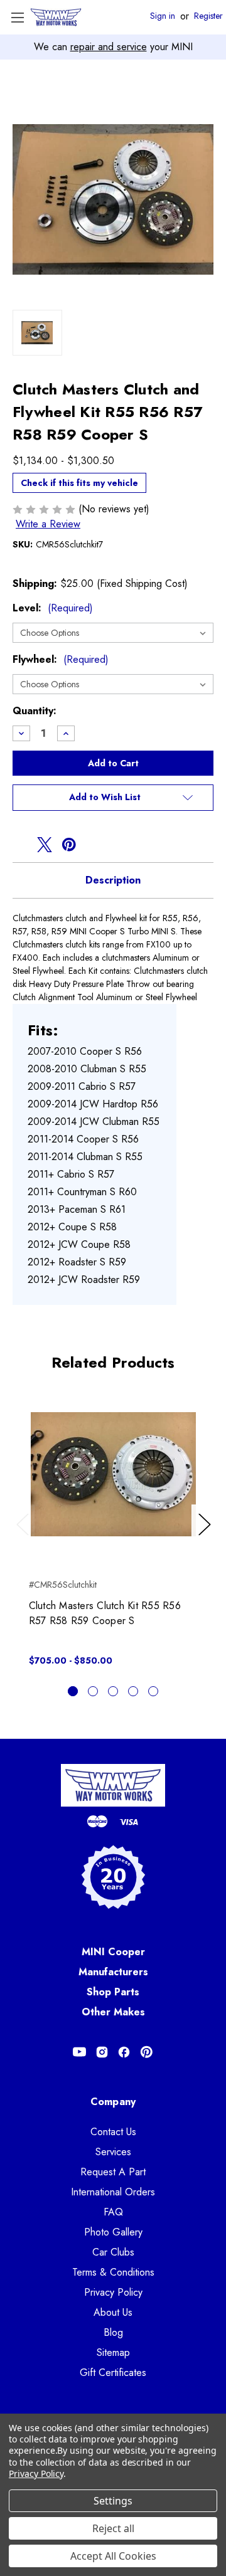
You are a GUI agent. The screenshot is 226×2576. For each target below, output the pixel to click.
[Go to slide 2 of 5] (93, 1691)
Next (207, 1537)
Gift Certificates (113, 2373)
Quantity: (35, 711)
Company (113, 2102)
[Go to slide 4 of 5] (133, 1691)
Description (113, 880)
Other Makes (113, 2012)
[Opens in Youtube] (79, 2052)
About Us (113, 2312)
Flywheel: (61, 659)
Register (208, 16)
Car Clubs (113, 2252)
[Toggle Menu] (17, 17)
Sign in (163, 16)
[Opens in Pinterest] (147, 2052)
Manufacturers (113, 1972)
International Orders (113, 2192)
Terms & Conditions (113, 2272)
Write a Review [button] (48, 524)
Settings (113, 2501)
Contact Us (113, 2132)
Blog (113, 2332)
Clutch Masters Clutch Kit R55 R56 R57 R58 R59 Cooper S (105, 1613)
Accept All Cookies (113, 2556)
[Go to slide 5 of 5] (153, 1691)
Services (113, 2152)
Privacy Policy (113, 2292)
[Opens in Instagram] (102, 2052)
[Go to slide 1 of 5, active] (73, 1691)
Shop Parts (113, 1992)
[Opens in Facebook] (124, 2052)
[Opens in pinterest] (69, 845)
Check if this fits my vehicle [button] (79, 483)
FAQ (113, 2212)
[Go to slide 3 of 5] (113, 1691)
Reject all (113, 2528)
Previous (25, 1537)
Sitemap (113, 2352)
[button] (113, 798)
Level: (53, 608)
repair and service (109, 47)
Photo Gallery (113, 2232)
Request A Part (113, 2172)
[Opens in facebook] (20, 845)
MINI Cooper (113, 1952)
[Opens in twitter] (45, 845)
